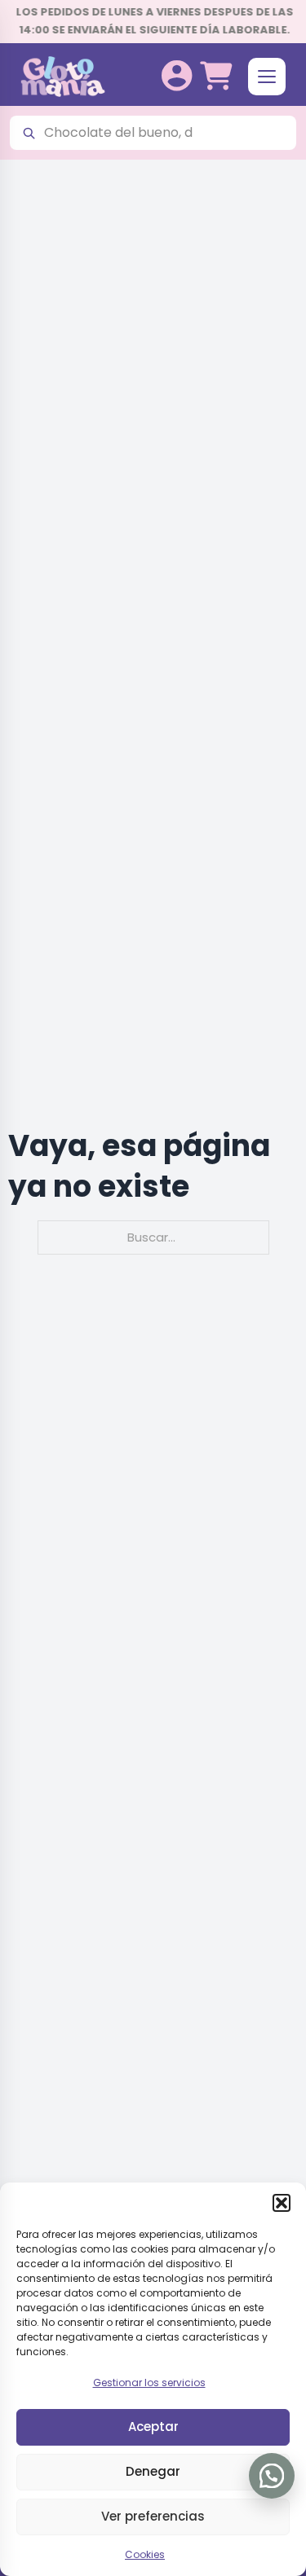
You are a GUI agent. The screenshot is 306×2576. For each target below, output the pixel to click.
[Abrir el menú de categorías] (267, 77)
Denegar (153, 2471)
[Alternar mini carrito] (216, 76)
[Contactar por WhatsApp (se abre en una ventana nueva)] (272, 2476)
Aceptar (153, 2427)
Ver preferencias (153, 2516)
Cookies (145, 2554)
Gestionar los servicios (149, 2383)
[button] (282, 2203)
